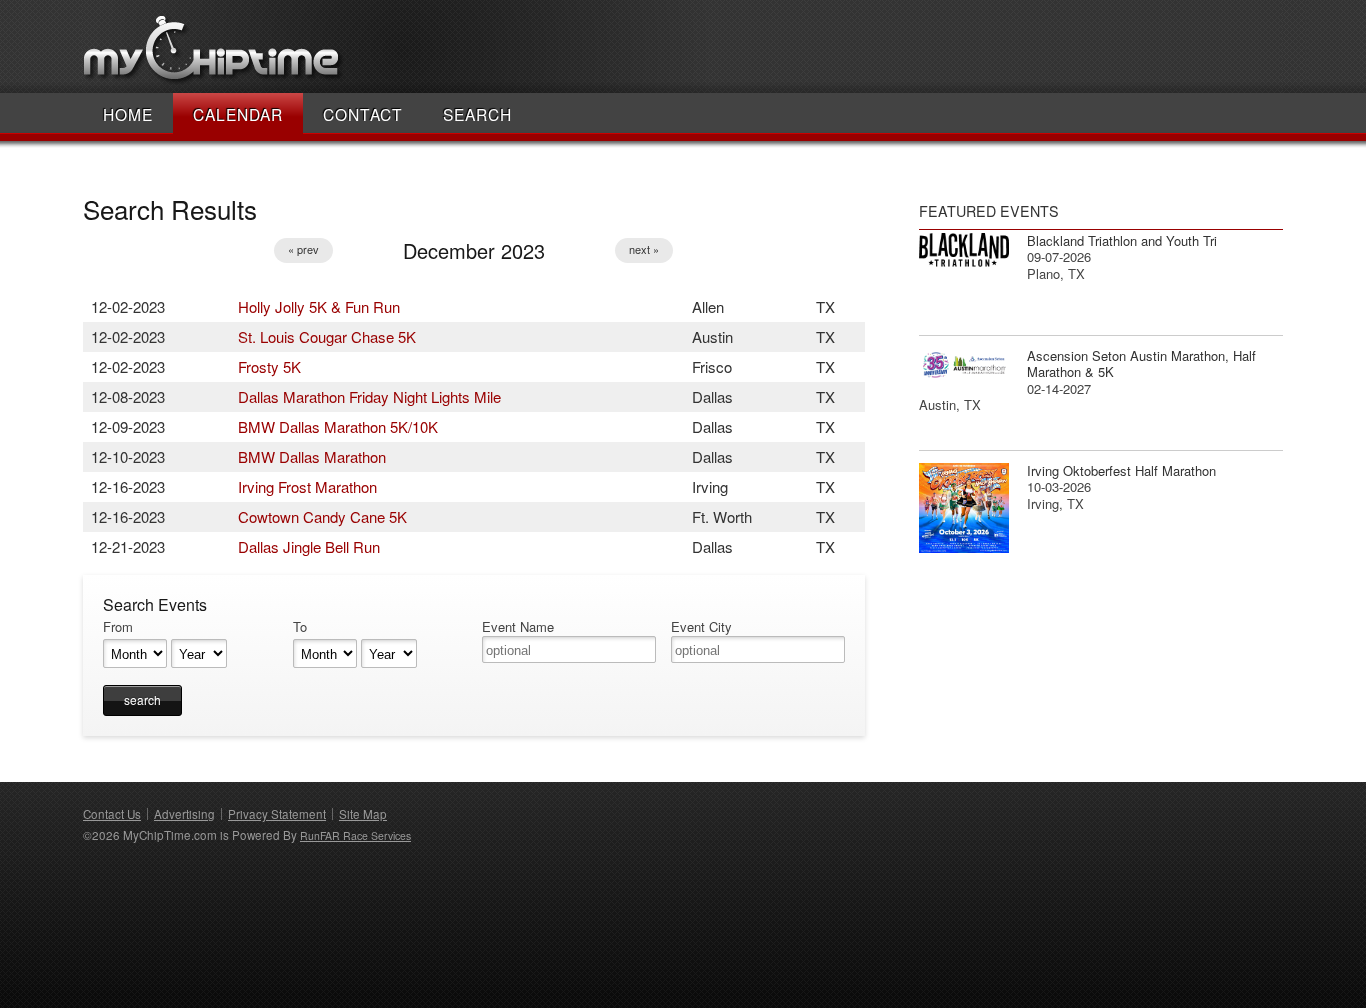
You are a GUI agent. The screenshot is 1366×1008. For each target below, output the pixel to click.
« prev (303, 249)
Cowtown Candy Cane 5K (322, 516)
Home (128, 114)
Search (477, 114)
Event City (701, 627)
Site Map (363, 814)
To (300, 627)
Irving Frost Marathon (307, 486)
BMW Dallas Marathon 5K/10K (338, 426)
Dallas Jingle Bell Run (309, 546)
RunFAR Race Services (355, 835)
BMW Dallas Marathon (312, 456)
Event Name (518, 627)
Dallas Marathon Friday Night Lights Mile (369, 396)
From (118, 627)
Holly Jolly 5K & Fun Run (319, 306)
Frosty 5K (269, 366)
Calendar (238, 114)
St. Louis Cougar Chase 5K (327, 336)
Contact (363, 114)
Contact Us (112, 814)
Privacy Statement (277, 814)
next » (644, 249)
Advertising (184, 814)
